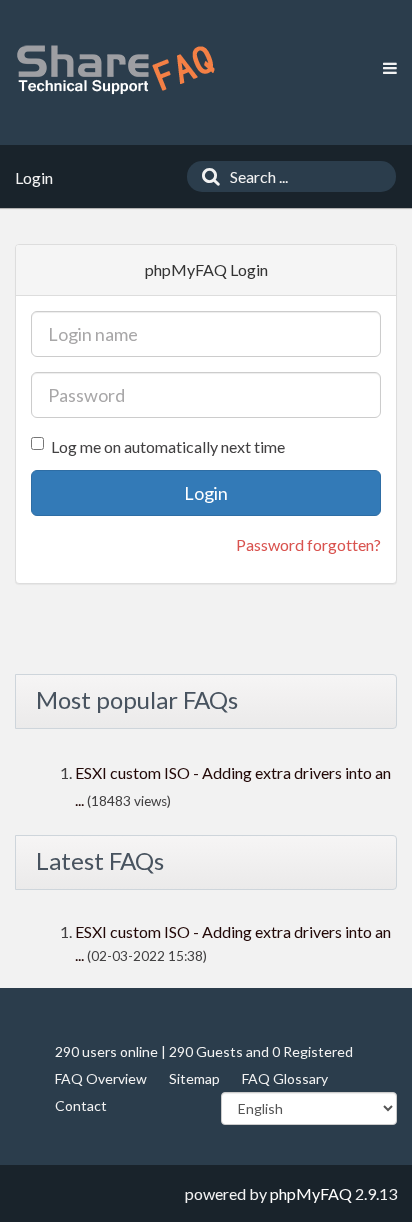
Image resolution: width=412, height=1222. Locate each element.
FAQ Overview (101, 1078)
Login (206, 493)
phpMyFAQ (311, 1193)
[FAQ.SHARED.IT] (115, 69)
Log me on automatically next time (168, 446)
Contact (81, 1105)
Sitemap (194, 1078)
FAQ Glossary (285, 1078)
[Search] (206, 176)
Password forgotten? (308, 544)
